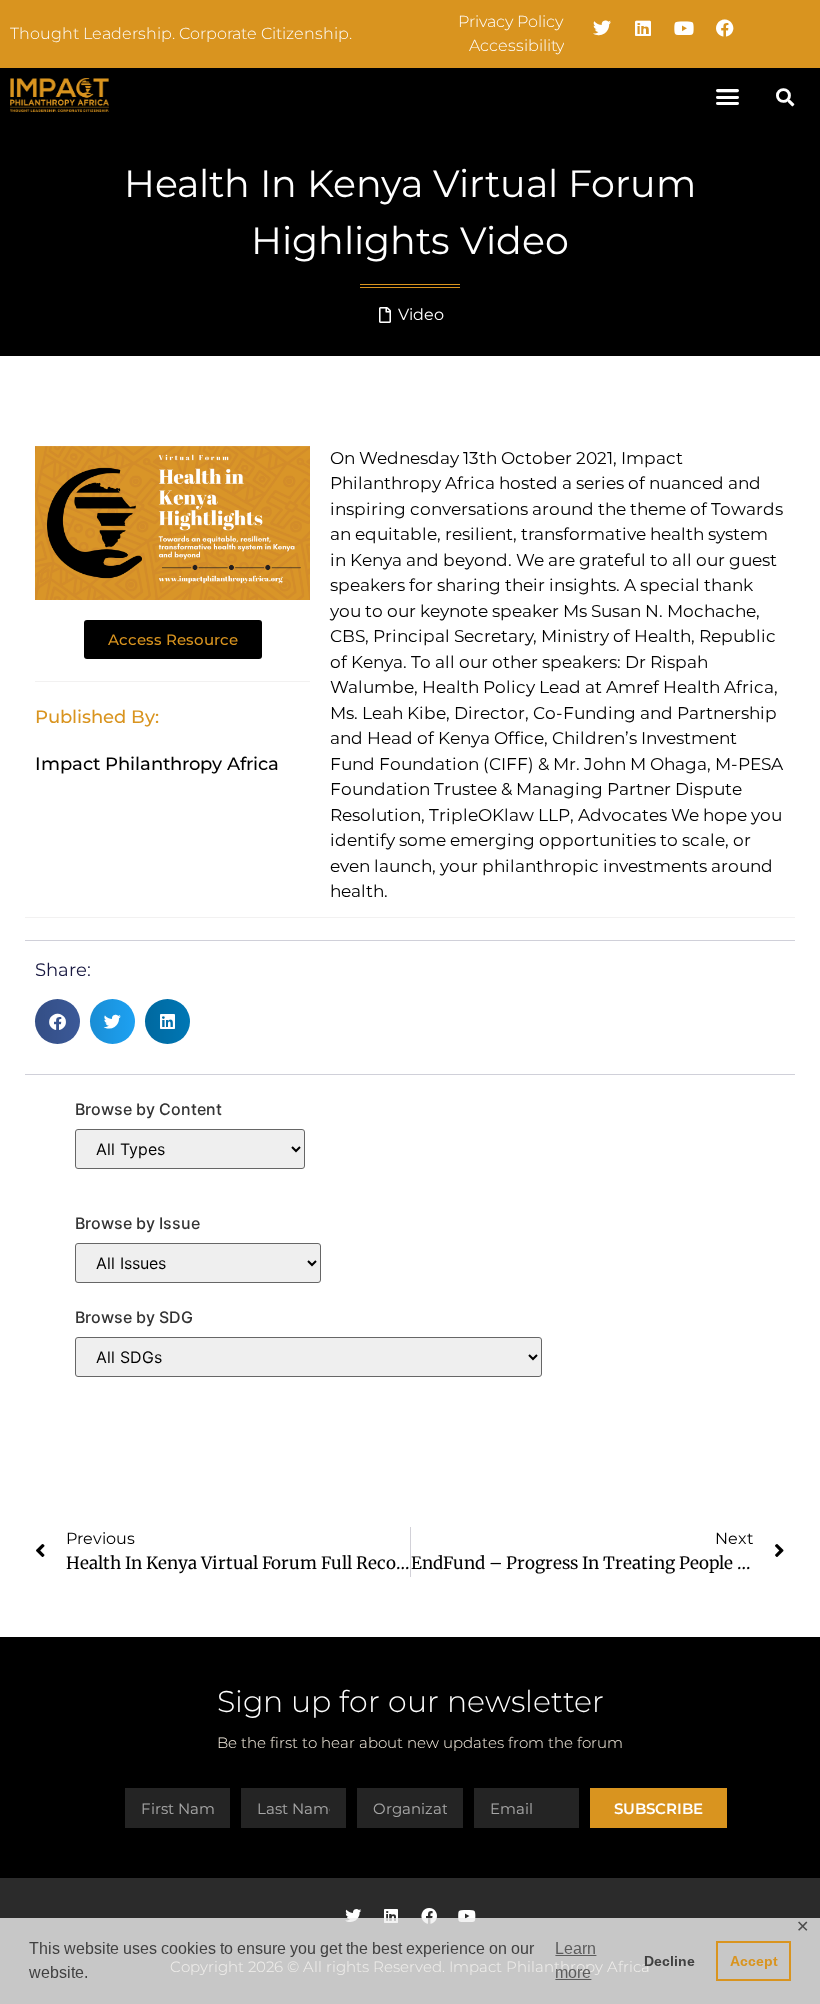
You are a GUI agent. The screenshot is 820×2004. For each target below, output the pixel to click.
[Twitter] (602, 28)
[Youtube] (684, 28)
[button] (728, 97)
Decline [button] (669, 1961)
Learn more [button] (575, 1960)
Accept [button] (754, 1961)
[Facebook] (725, 28)
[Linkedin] (643, 28)
